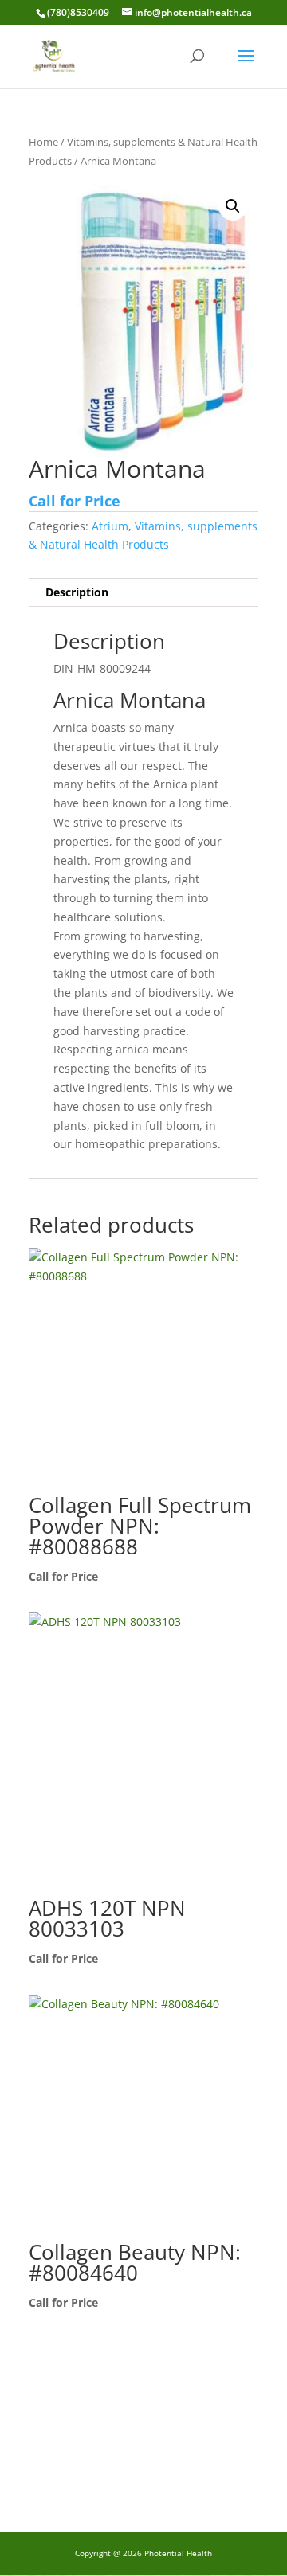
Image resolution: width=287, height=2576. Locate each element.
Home (43, 142)
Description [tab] (77, 592)
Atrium (110, 526)
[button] (233, 206)
